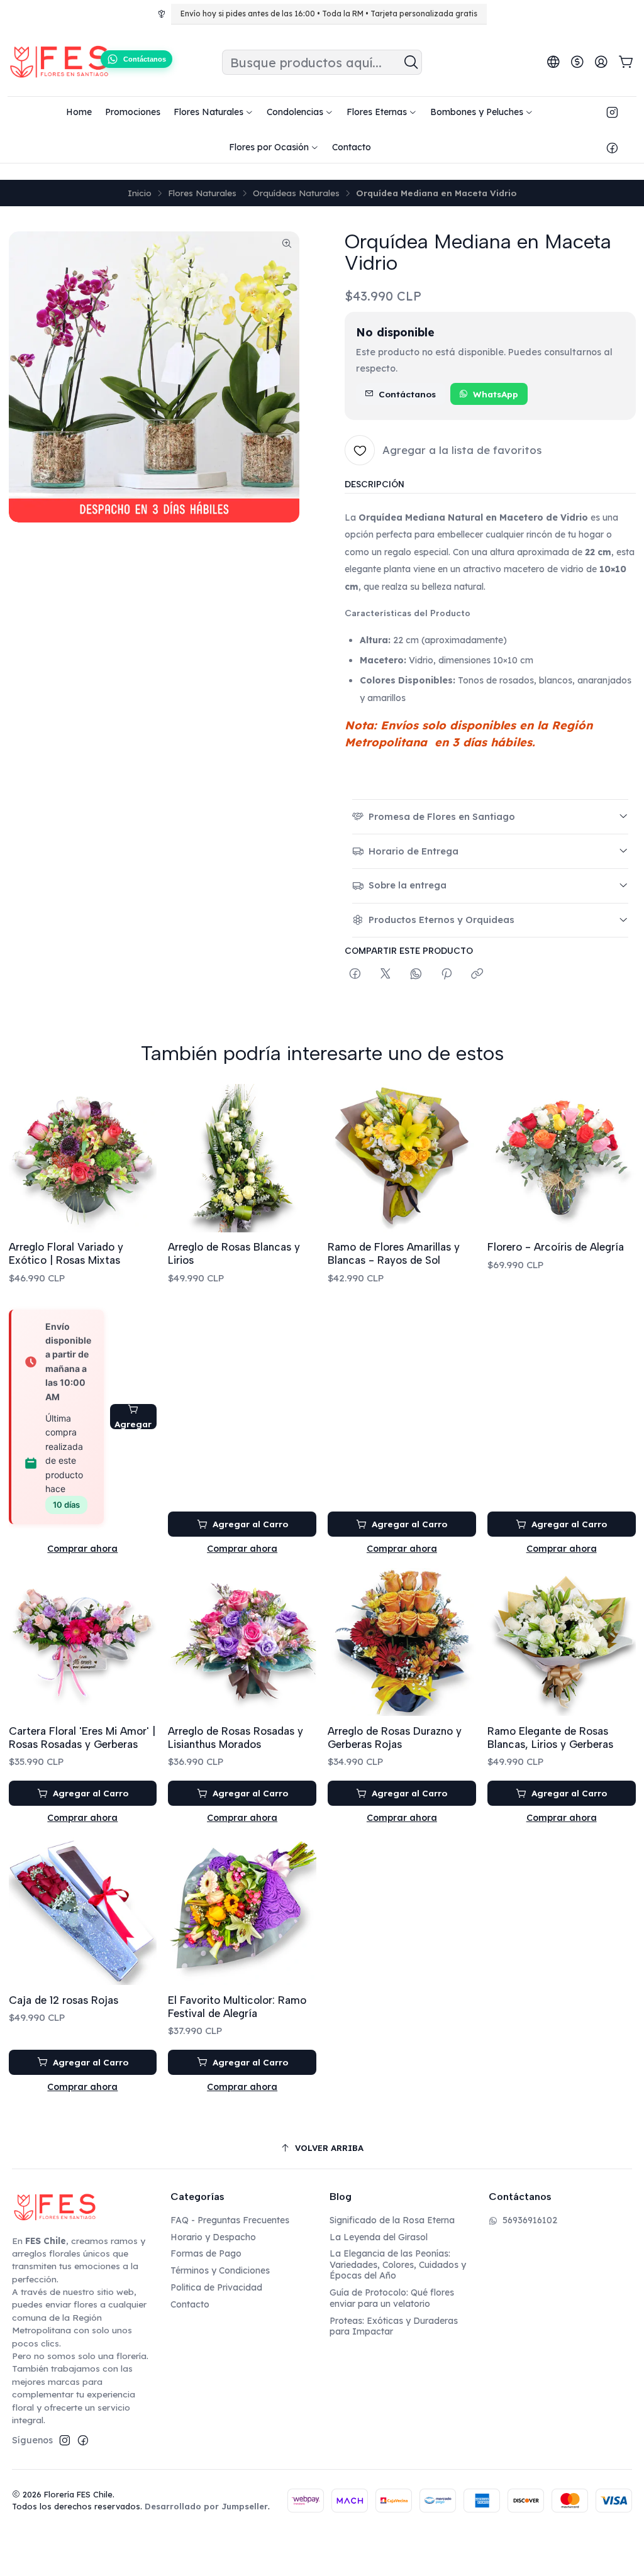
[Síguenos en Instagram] (612, 112)
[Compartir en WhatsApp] (416, 974)
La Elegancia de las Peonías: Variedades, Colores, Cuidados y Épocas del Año (398, 2264)
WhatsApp (496, 394)
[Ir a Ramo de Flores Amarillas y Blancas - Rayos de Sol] (402, 1158)
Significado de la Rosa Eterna (392, 2220)
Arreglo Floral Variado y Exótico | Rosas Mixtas (66, 1253)
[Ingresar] (601, 62)
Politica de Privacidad (216, 2287)
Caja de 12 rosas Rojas (64, 2000)
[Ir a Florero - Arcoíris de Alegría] (562, 1158)
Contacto (190, 2304)
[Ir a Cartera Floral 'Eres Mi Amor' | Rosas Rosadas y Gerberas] (83, 1642)
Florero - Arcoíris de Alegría (556, 1247)
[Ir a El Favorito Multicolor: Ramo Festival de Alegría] (242, 1911)
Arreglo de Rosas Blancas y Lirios (234, 1253)
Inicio (140, 193)
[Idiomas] (553, 62)
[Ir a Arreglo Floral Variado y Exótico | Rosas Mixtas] (83, 1158)
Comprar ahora (82, 1549)
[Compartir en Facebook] (355, 974)
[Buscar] (411, 62)
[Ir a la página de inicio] (59, 62)
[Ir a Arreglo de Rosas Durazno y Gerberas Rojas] (402, 1642)
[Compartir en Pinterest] (447, 974)
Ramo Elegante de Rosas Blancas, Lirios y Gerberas (550, 1738)
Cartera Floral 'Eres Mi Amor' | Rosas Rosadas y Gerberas (82, 1738)
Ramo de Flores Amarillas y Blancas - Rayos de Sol (394, 1253)
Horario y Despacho (213, 2237)
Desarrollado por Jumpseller (206, 2506)
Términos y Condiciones (220, 2270)
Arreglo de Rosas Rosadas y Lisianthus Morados (236, 1738)
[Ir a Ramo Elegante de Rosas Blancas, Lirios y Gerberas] (562, 1642)
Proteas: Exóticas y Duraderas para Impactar (394, 2326)
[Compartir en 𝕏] (386, 974)
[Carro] (626, 63)
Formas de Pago (206, 2253)
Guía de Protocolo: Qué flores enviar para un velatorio (392, 2298)
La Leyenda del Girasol (379, 2237)
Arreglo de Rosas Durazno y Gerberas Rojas (395, 1738)
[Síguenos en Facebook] (612, 147)
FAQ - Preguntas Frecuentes (230, 2220)
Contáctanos (407, 394)
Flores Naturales (202, 193)
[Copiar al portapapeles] (477, 974)
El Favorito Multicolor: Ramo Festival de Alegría (237, 2007)
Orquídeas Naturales (296, 193)
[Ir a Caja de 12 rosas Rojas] (83, 1911)
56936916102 (530, 2220)
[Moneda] (577, 62)
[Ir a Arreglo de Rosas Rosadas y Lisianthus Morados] (242, 1642)
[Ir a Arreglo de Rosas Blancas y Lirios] (242, 1158)
